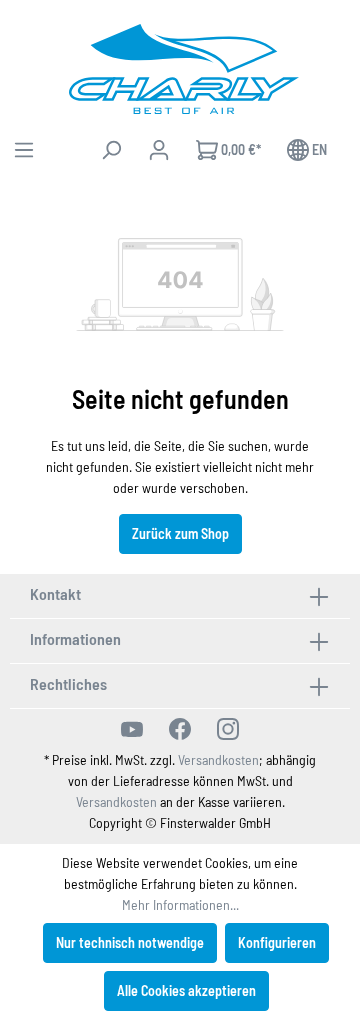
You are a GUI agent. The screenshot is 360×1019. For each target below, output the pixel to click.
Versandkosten (218, 759)
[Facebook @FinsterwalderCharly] (180, 729)
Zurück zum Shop (180, 533)
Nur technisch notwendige (130, 942)
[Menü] (24, 150)
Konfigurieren (277, 942)
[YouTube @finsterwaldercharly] (132, 729)
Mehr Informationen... (180, 904)
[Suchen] (111, 150)
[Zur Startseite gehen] (184, 69)
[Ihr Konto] (159, 150)
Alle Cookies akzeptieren (186, 990)
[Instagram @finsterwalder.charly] (228, 729)
